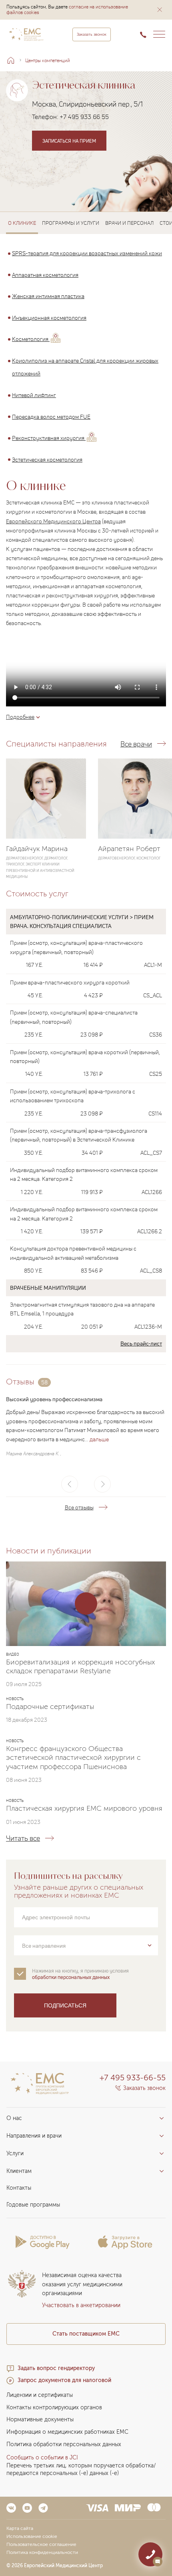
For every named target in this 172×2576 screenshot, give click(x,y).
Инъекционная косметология (49, 318)
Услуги (15, 2153)
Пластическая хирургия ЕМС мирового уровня (84, 1809)
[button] (160, 10)
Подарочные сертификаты (50, 1707)
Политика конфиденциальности (42, 2552)
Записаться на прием (69, 141)
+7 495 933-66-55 (133, 2078)
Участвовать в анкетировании (81, 2305)
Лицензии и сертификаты (40, 2395)
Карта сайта (20, 2528)
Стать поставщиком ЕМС (86, 2334)
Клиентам (19, 2171)
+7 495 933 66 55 (84, 117)
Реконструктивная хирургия (49, 438)
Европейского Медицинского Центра (53, 521)
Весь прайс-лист (141, 1343)
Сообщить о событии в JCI (42, 2458)
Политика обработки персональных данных (64, 2444)
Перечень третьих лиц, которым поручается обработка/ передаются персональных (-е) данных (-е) (81, 2469)
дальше (99, 1439)
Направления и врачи (34, 2136)
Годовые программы (33, 2205)
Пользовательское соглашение (41, 2544)
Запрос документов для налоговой (64, 2380)
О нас (14, 2118)
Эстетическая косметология (47, 459)
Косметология (31, 339)
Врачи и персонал (129, 223)
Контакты (19, 2188)
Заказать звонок (92, 34)
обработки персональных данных (71, 1977)
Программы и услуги (71, 223)
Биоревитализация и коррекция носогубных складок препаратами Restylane (80, 1666)
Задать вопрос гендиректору (56, 2368)
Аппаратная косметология (45, 274)
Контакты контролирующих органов (54, 2408)
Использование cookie (32, 2536)
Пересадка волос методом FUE (51, 416)
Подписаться (65, 2005)
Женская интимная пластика (48, 296)
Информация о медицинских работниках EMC (67, 2432)
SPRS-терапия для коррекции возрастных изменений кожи (87, 253)
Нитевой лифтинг (34, 395)
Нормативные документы (40, 2420)
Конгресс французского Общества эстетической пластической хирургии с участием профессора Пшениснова (73, 1758)
